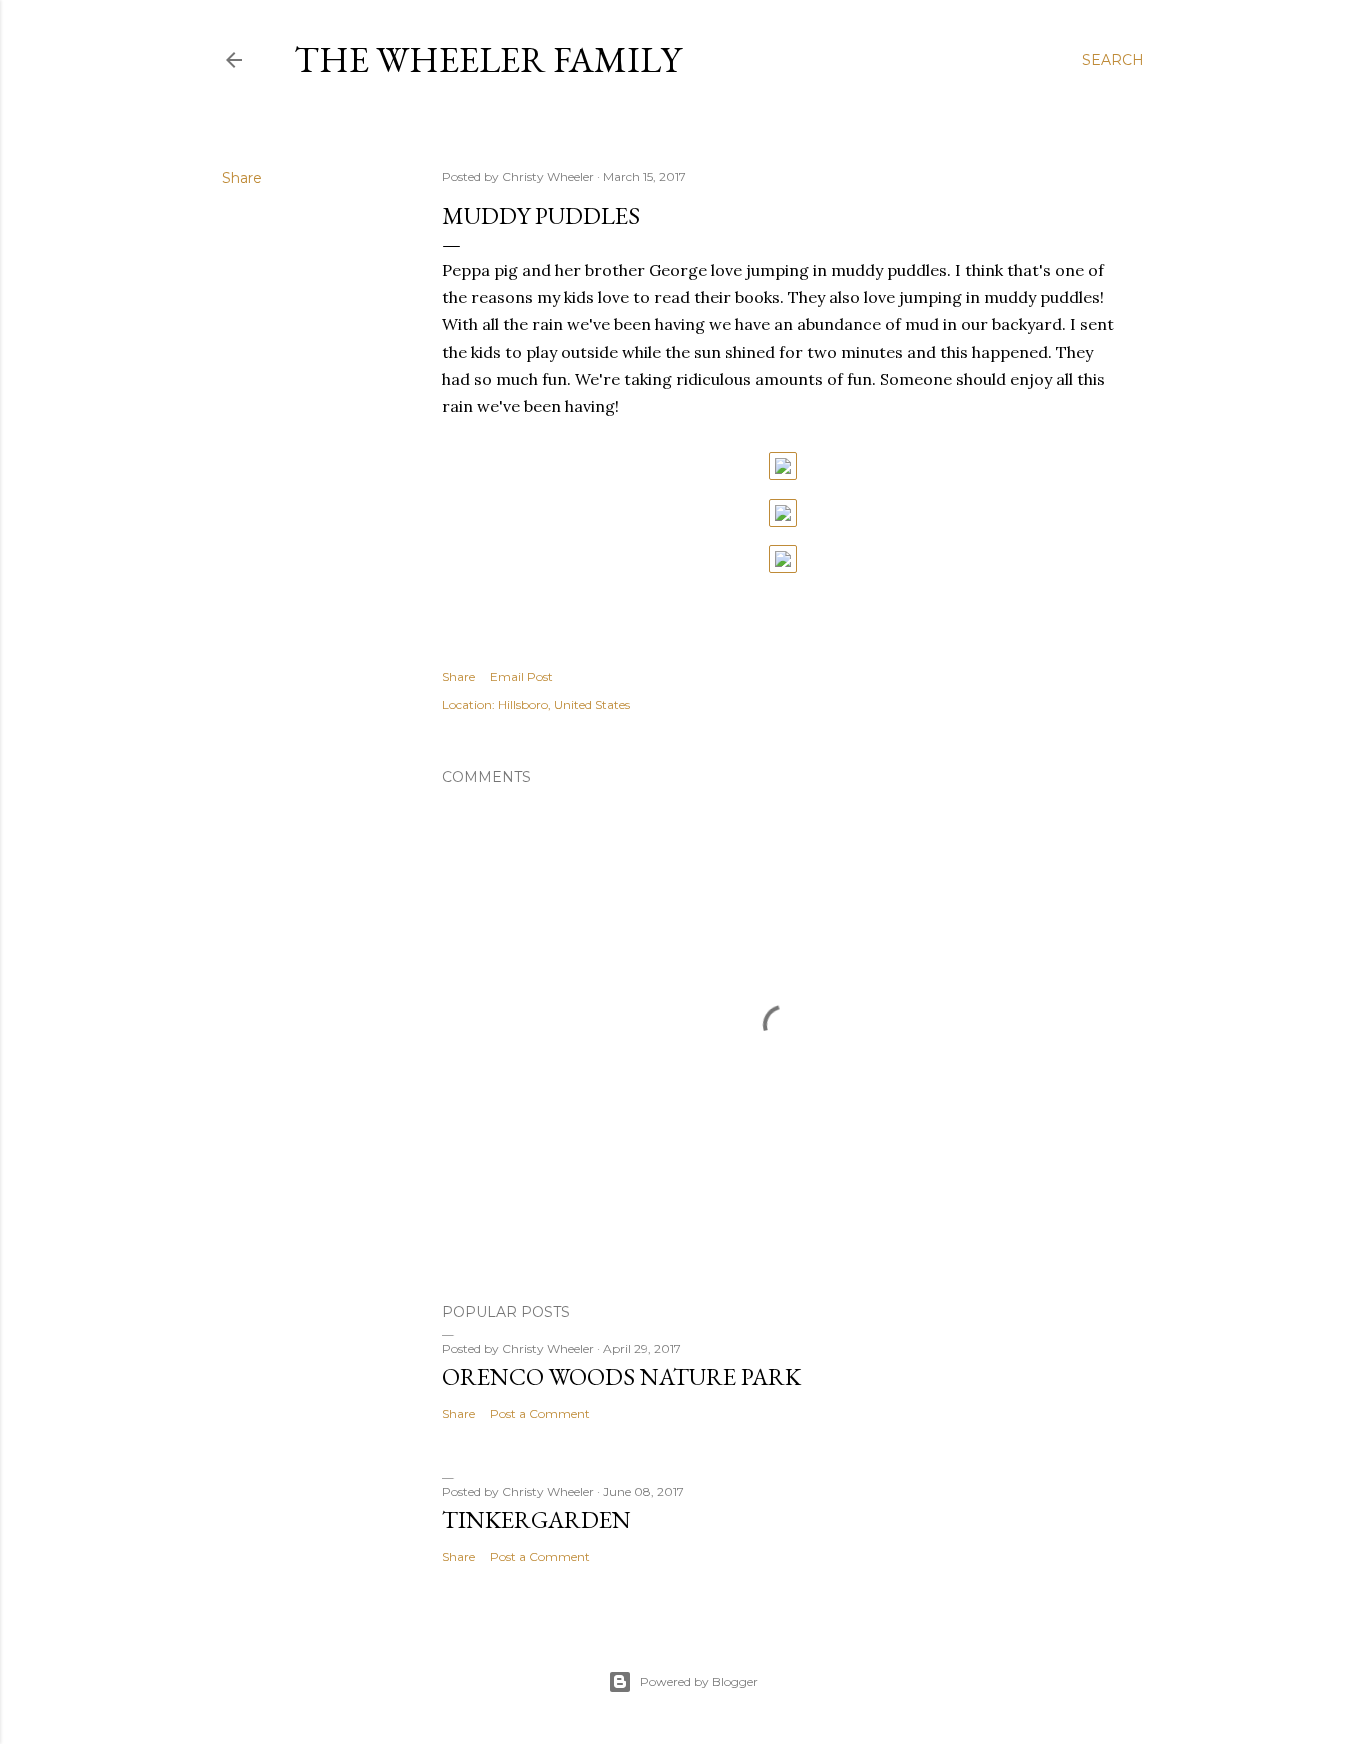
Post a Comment (540, 1413)
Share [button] (242, 178)
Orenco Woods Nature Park (621, 1376)
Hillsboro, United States (564, 704)
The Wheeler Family (487, 59)
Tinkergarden (536, 1519)
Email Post (521, 676)
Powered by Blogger (699, 1681)
